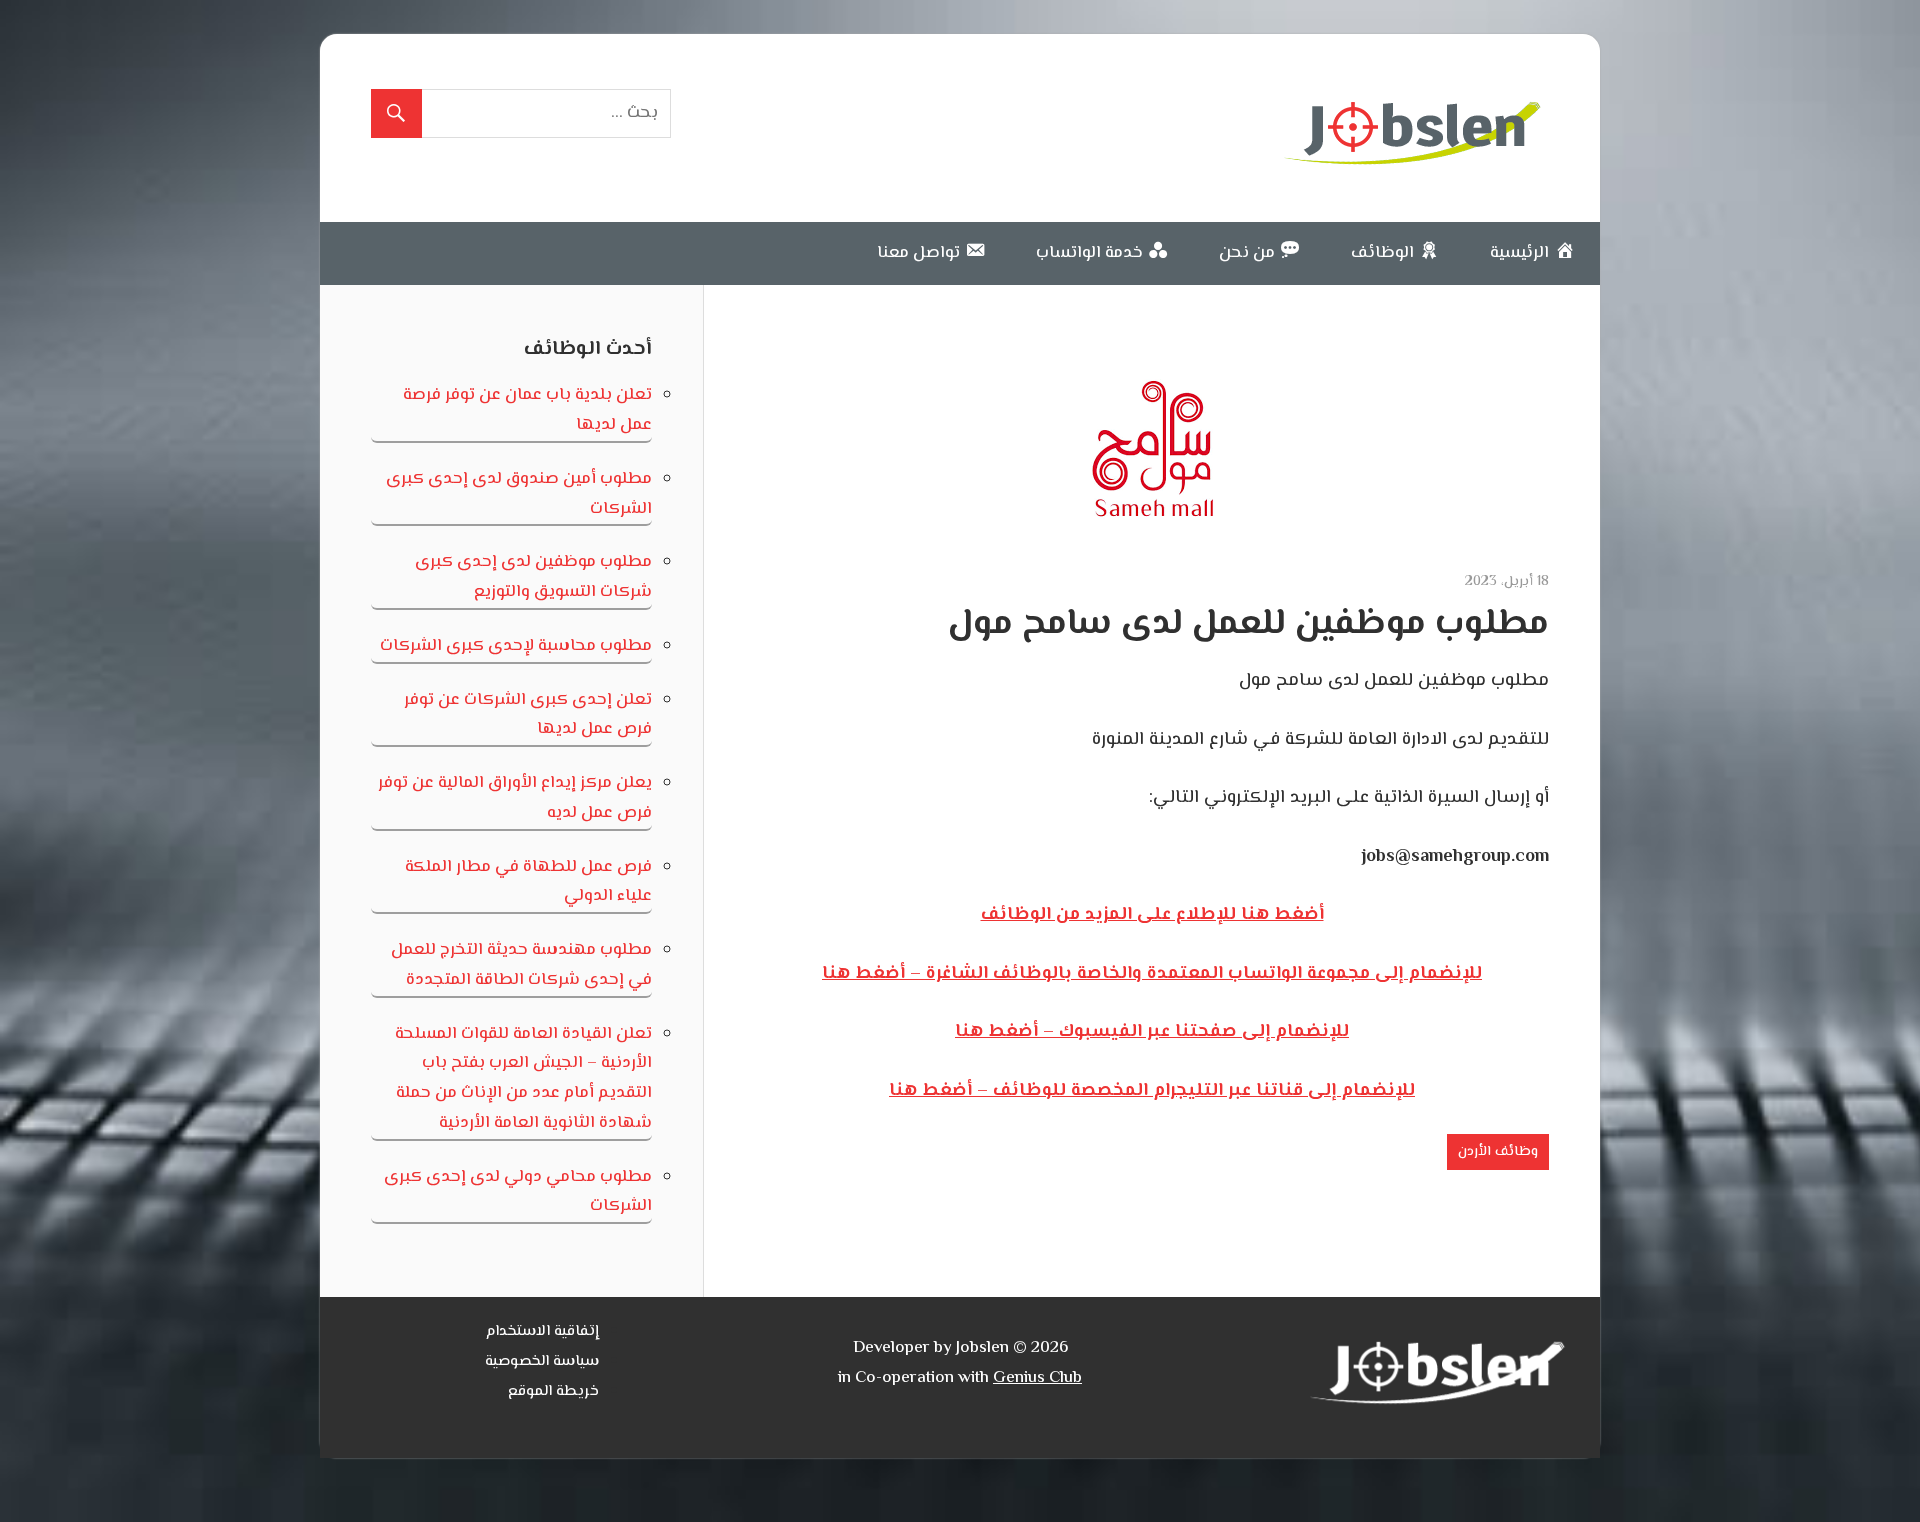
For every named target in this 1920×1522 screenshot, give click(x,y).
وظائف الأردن (1498, 1152)
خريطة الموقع (553, 1391)
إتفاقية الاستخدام (542, 1331)
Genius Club (1037, 1378)
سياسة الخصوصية (542, 1361)
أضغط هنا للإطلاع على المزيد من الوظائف (1152, 915)
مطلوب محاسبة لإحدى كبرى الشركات (516, 646)
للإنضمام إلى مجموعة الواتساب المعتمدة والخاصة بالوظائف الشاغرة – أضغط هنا (1152, 974)
